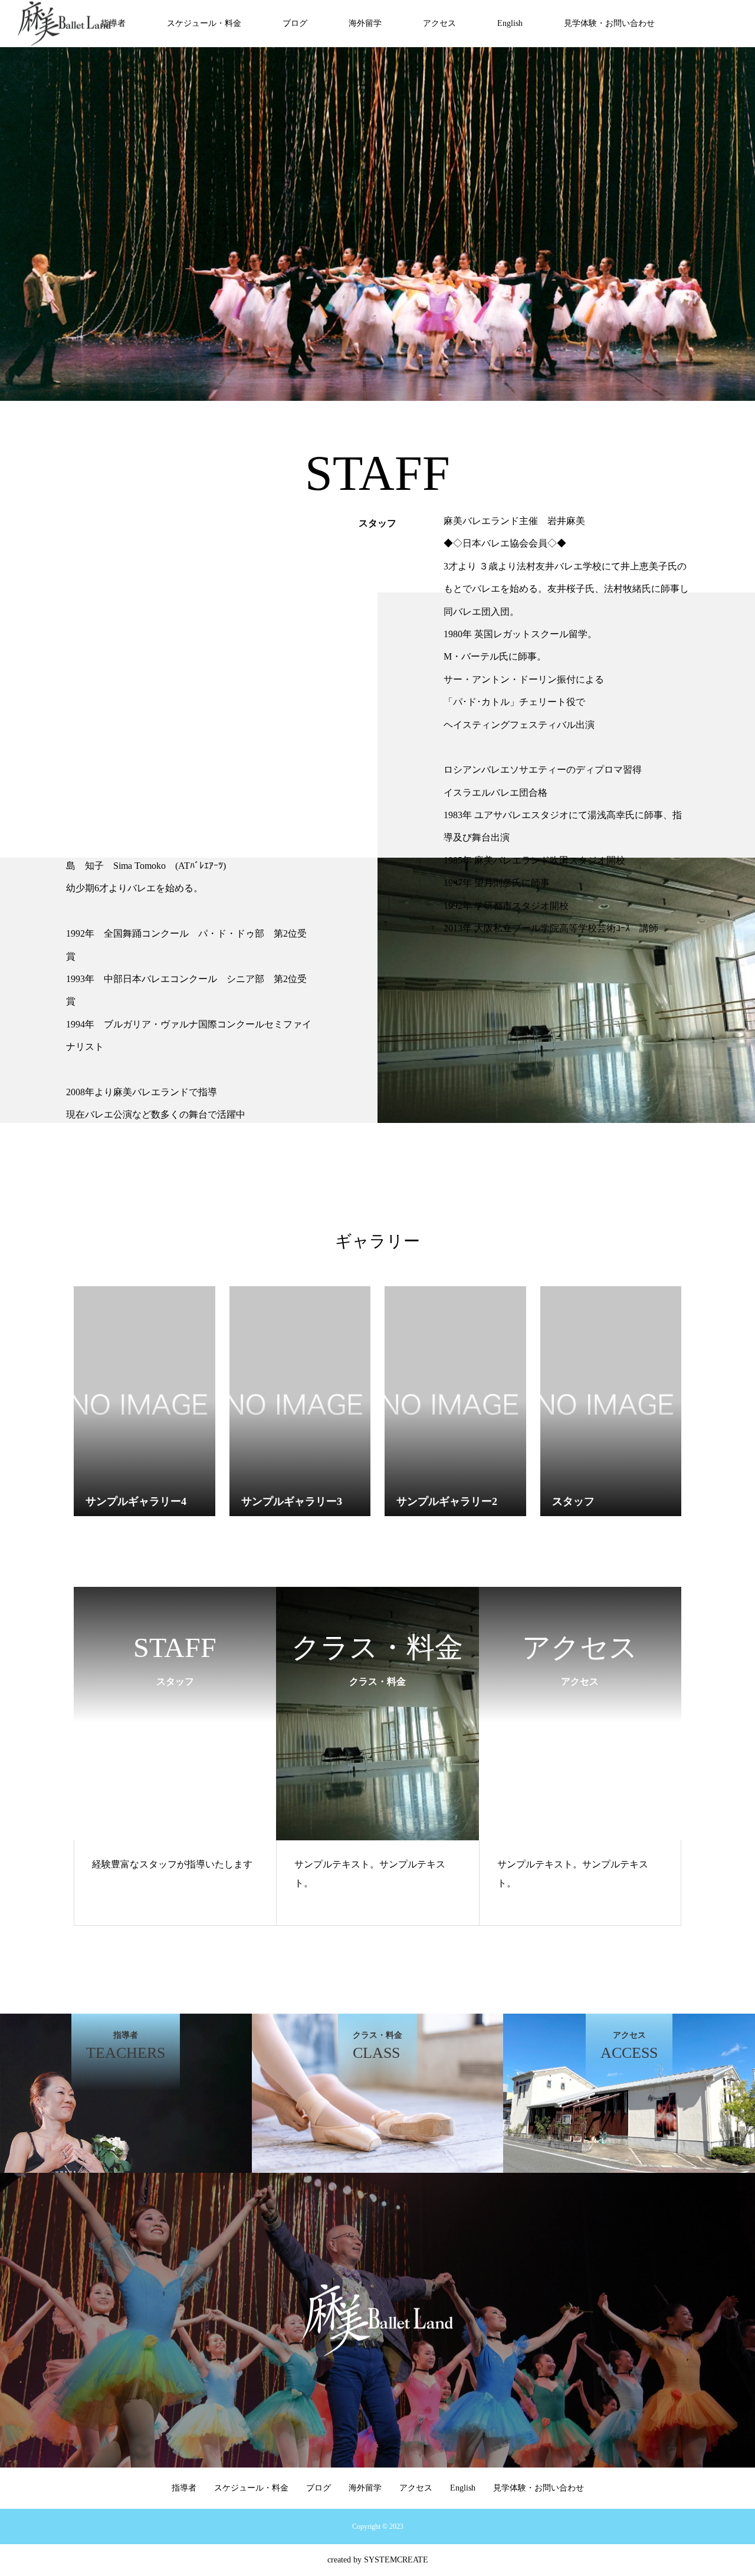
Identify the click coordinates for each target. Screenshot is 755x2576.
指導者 (113, 23)
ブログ (295, 23)
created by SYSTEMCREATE (378, 2560)
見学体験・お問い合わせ (609, 23)
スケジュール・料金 (204, 23)
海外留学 (365, 23)
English (510, 23)
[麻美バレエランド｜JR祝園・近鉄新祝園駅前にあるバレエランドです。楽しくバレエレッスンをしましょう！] (64, 24)
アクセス (439, 23)
